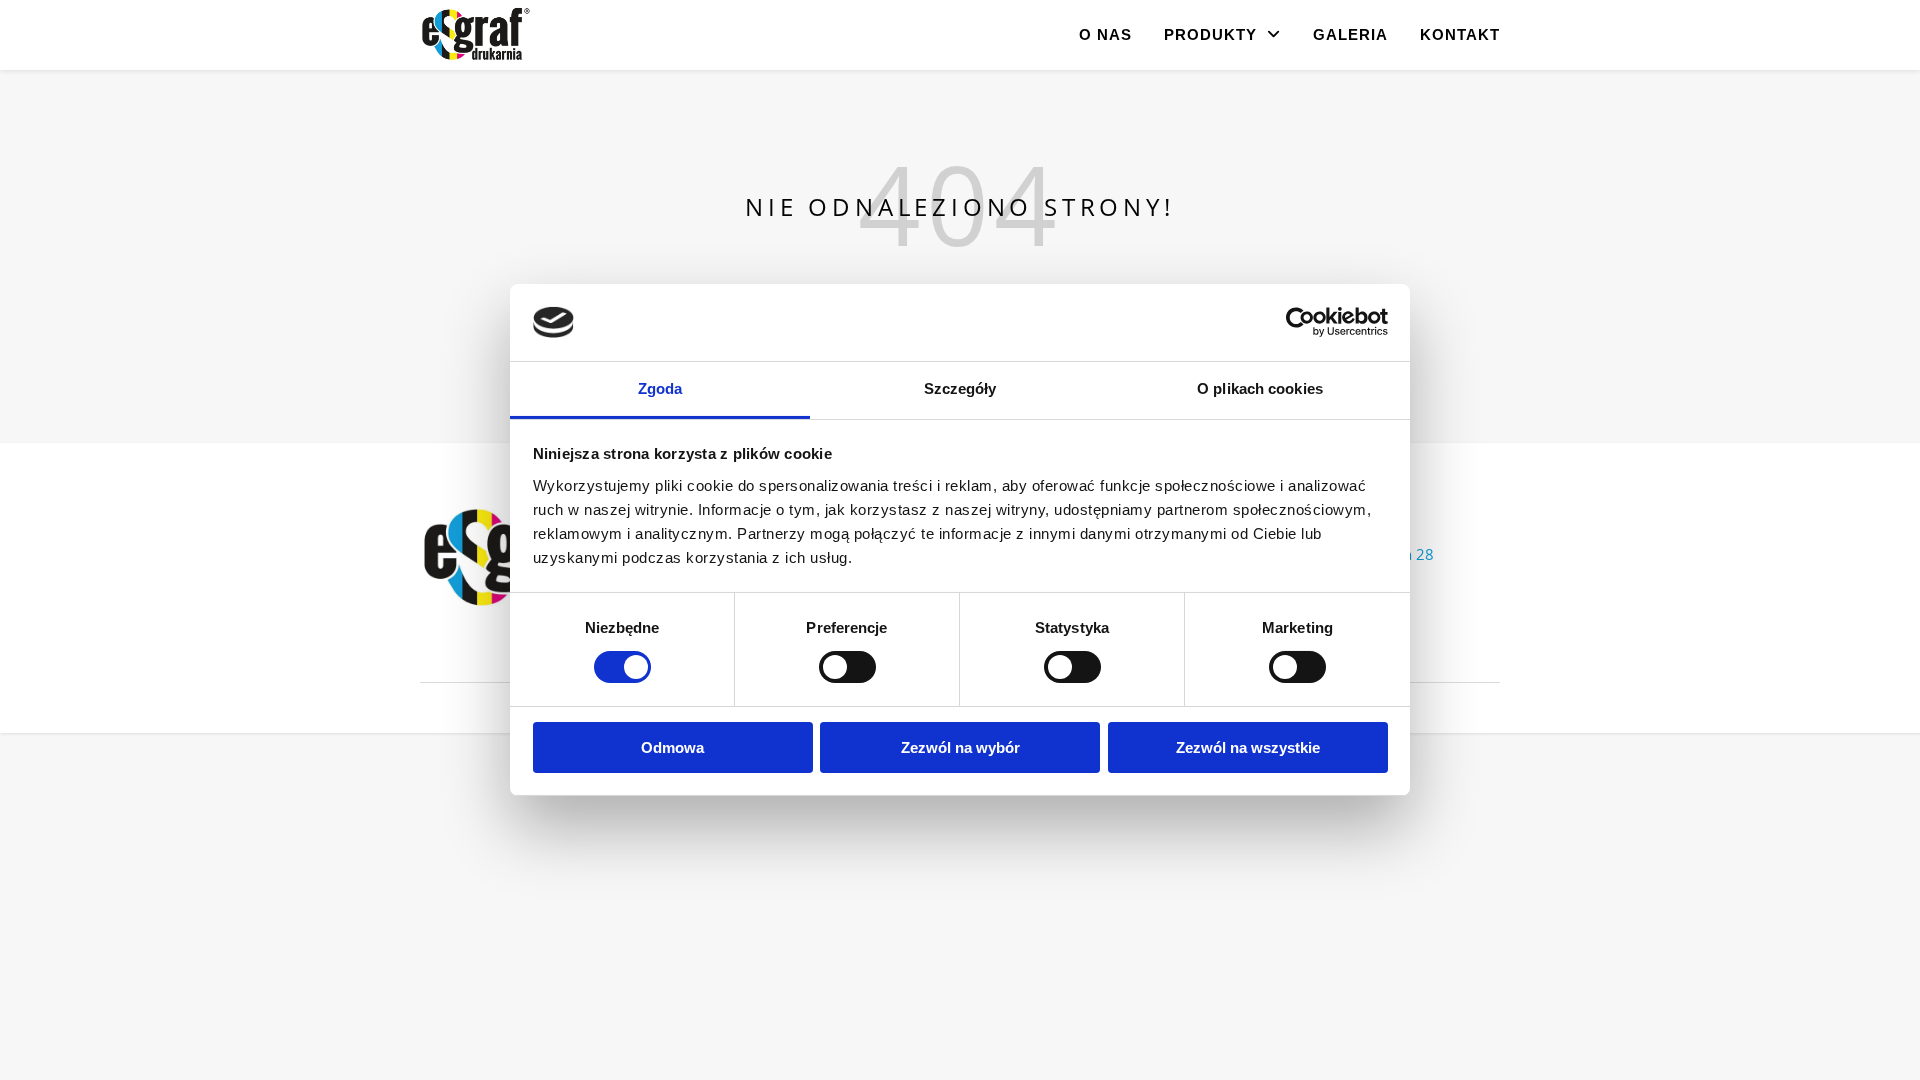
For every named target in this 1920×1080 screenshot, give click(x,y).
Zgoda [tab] (660, 388)
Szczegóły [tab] (960, 388)
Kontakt (1460, 34)
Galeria (1350, 34)
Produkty (1210, 34)
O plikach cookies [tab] (1260, 388)
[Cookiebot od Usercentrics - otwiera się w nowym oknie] (1300, 322)
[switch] (847, 667)
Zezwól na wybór (960, 747)
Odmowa (672, 747)
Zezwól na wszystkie (1248, 747)
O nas (1105, 34)
